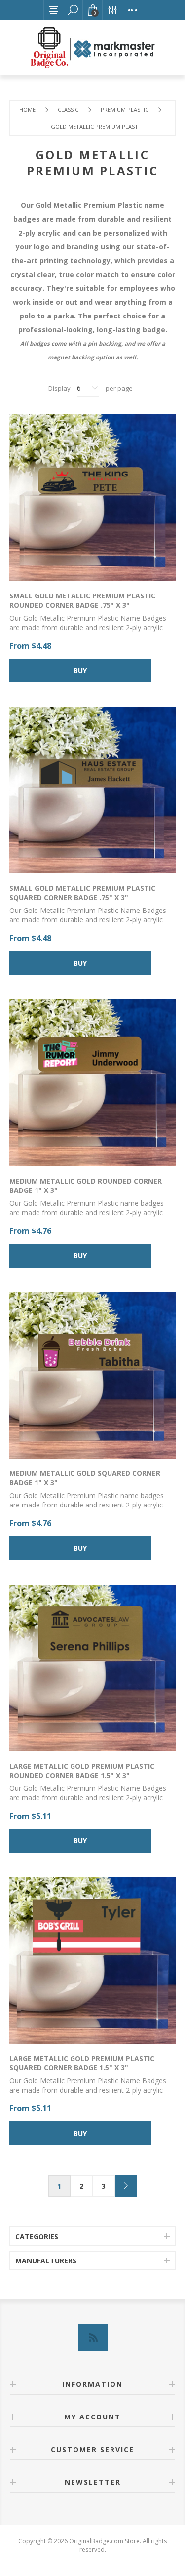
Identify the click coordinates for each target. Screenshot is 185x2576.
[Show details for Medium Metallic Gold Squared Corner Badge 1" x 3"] (93, 1376)
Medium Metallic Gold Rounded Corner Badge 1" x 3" (86, 1186)
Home (27, 109)
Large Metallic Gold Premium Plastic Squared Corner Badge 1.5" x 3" (82, 2063)
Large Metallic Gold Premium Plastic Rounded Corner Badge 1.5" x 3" (82, 1771)
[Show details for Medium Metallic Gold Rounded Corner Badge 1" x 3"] (93, 1083)
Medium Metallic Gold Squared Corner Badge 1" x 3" (85, 1478)
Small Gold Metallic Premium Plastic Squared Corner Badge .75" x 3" (82, 893)
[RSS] (93, 2338)
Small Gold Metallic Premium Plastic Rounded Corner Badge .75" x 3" (82, 600)
